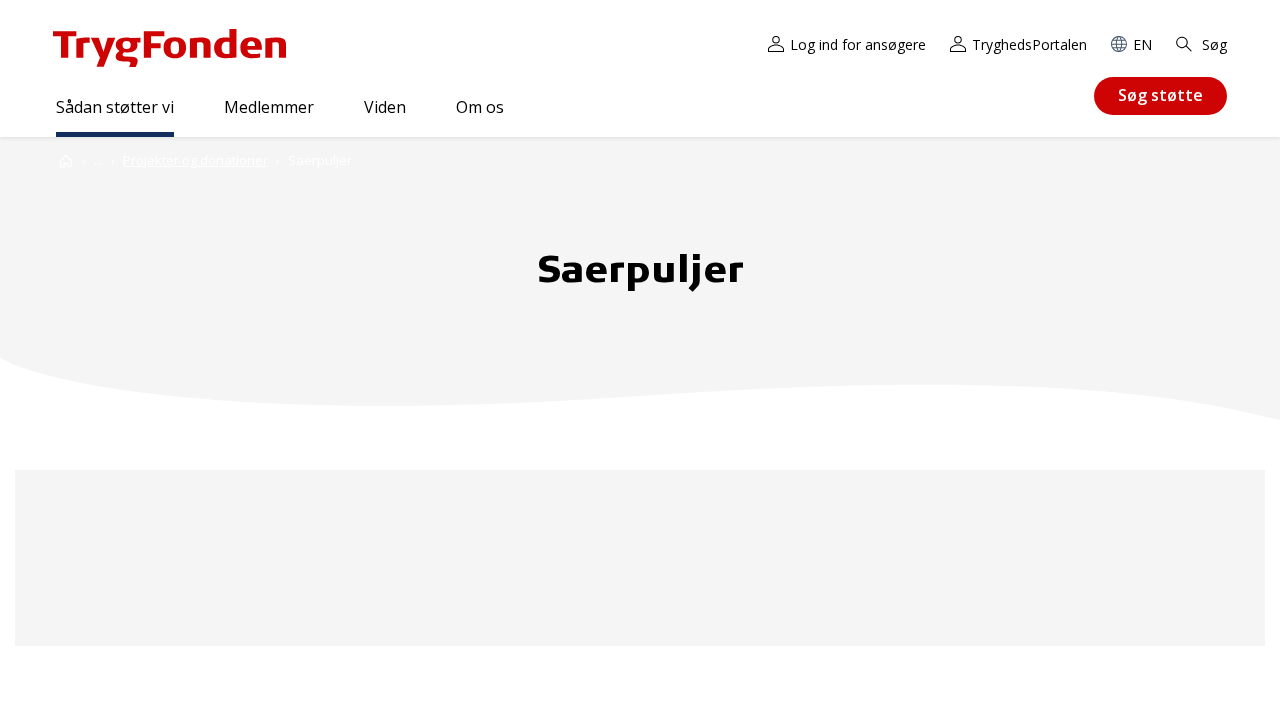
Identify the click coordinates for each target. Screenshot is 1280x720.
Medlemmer (269, 107)
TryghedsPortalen (1029, 44)
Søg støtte (1160, 95)
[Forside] (66, 160)
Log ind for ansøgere (858, 44)
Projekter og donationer (195, 160)
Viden (385, 107)
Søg (1212, 44)
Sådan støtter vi (115, 107)
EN (1142, 44)
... (98, 160)
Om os (480, 107)
